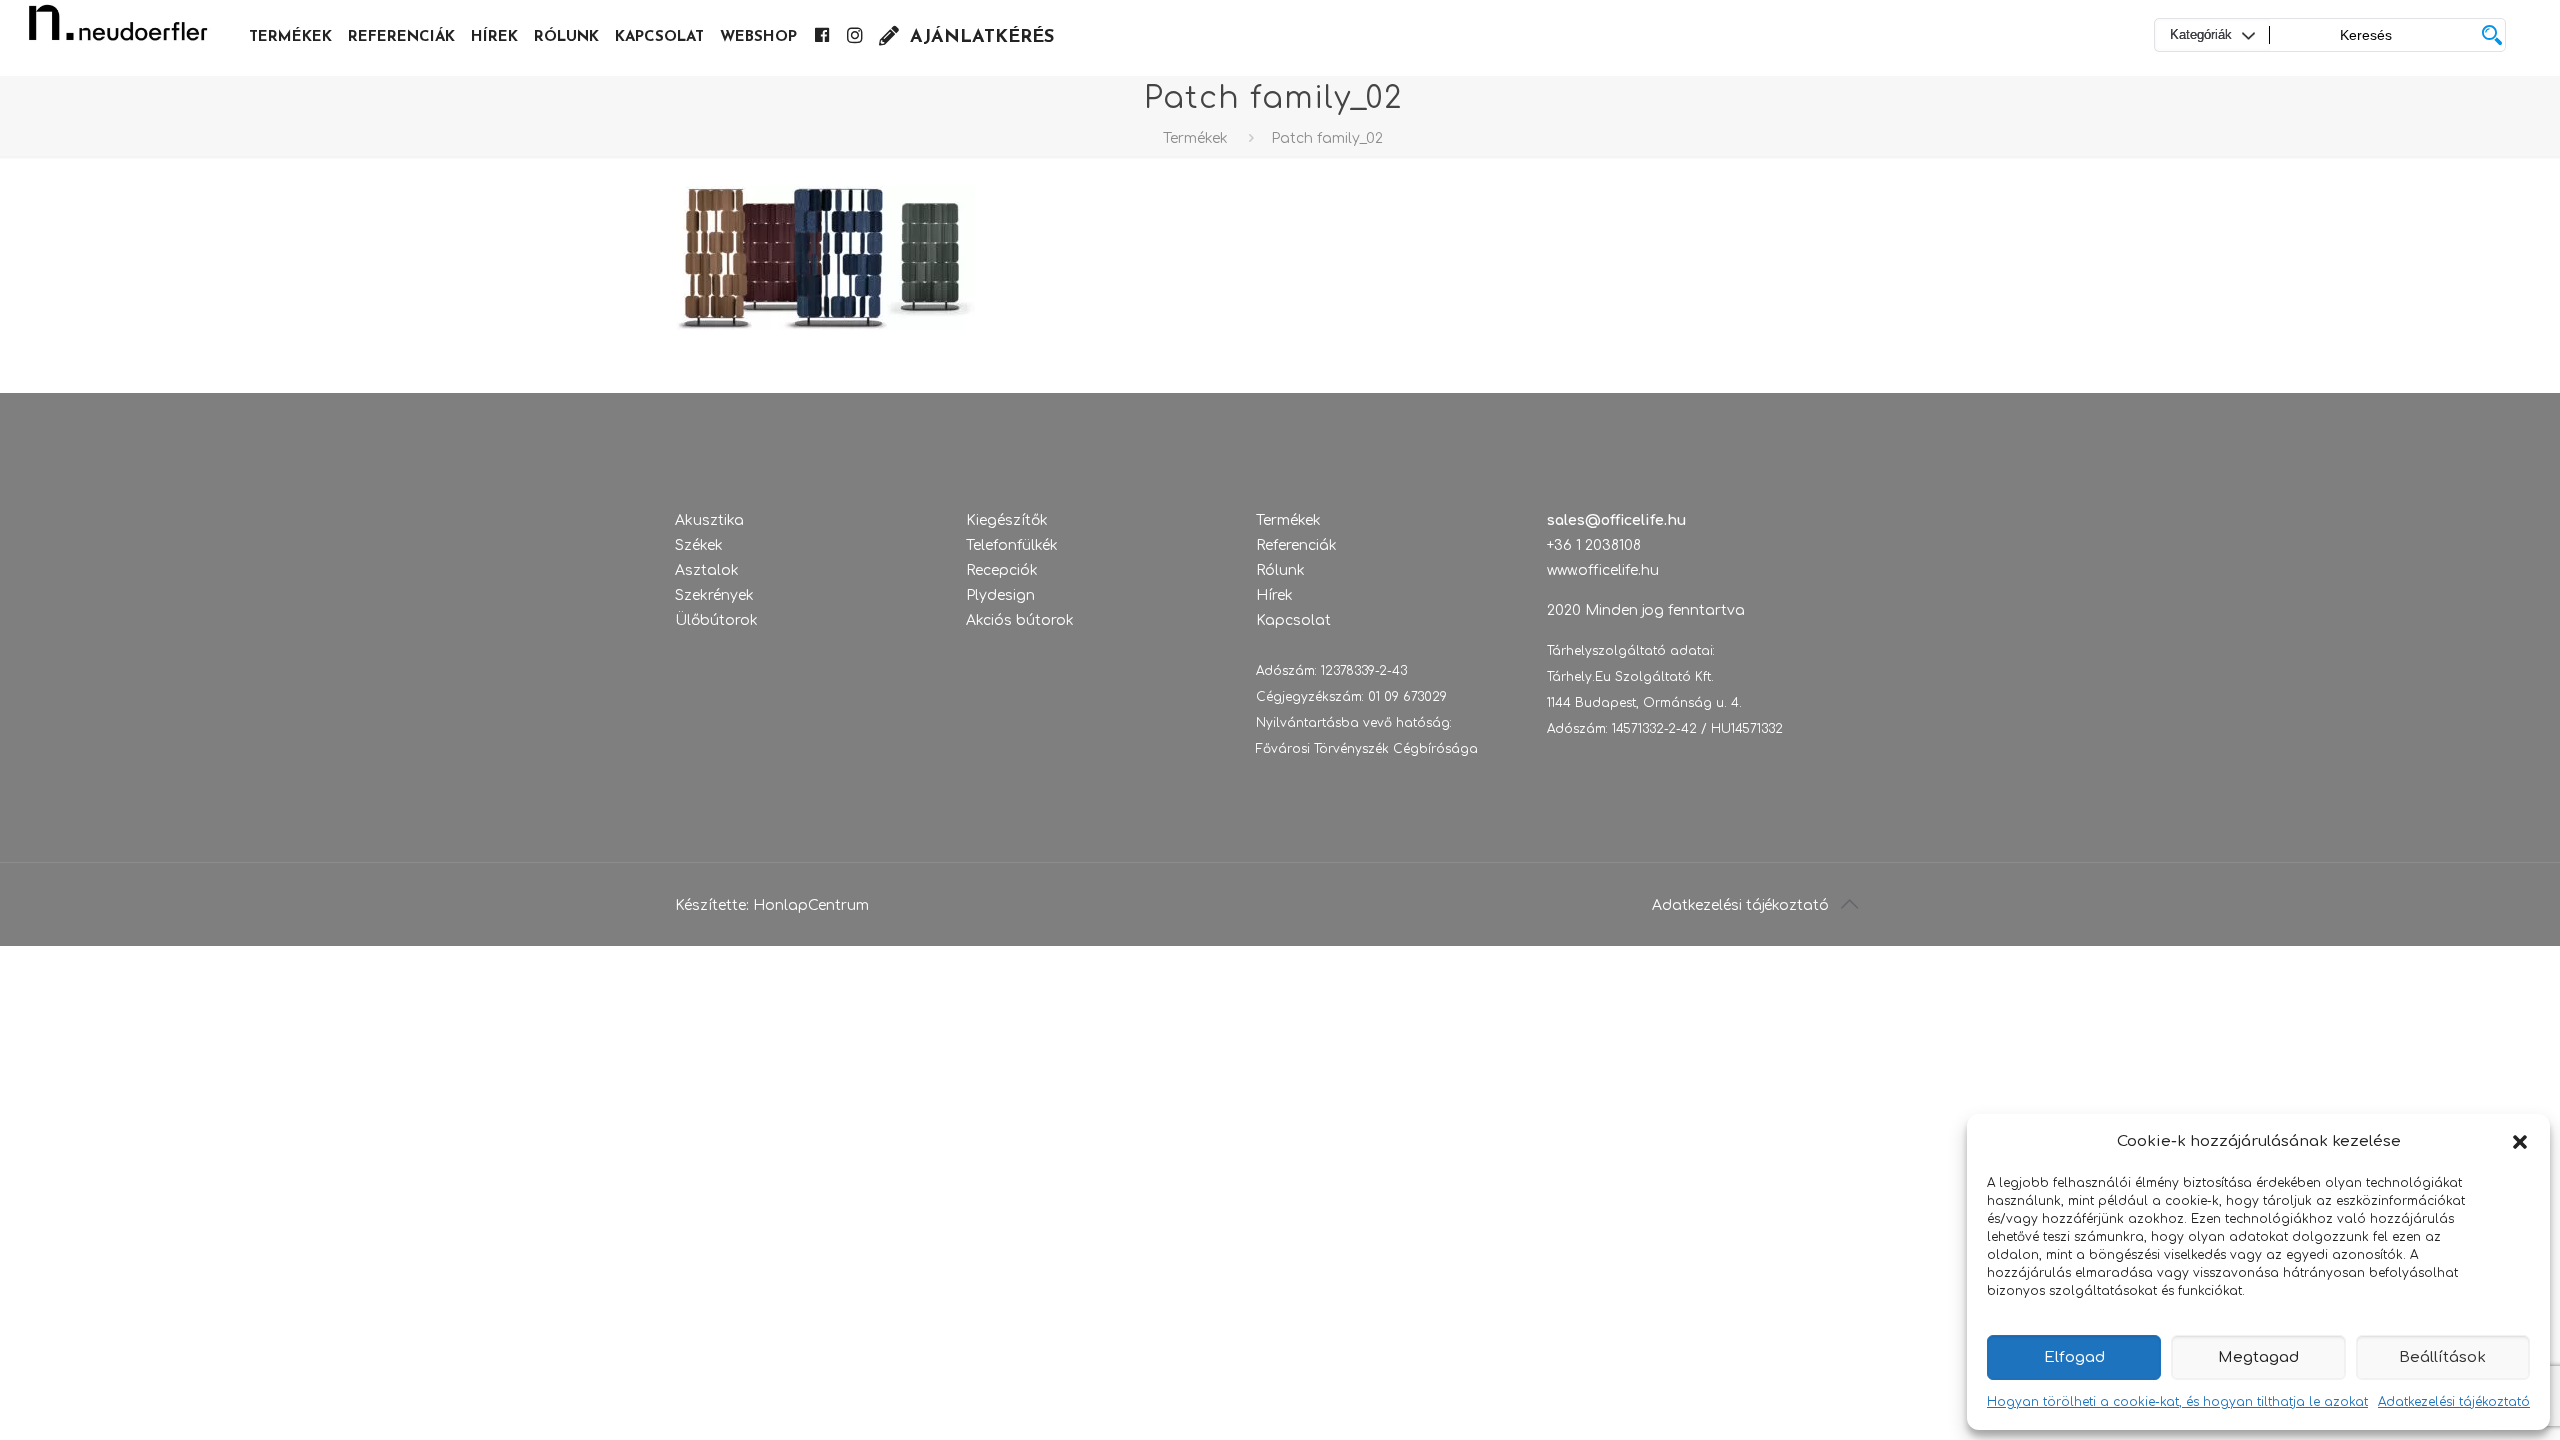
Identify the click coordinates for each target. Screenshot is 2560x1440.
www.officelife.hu (1603, 570)
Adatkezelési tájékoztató (2454, 1402)
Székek (699, 545)
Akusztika (709, 520)
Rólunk (1280, 570)
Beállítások (2442, 1357)
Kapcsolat (1293, 620)
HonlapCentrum (811, 905)
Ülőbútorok (716, 620)
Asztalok (707, 570)
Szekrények (714, 595)
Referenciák (1296, 545)
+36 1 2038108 (1594, 545)
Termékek (1195, 138)
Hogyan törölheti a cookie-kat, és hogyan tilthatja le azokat (2177, 1402)
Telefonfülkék (1012, 545)
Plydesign (1000, 595)
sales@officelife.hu (1616, 520)
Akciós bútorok (1020, 620)
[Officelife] (118, 30)
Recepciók (1002, 570)
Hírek (1274, 595)
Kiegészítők (1007, 520)
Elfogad (2074, 1357)
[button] (2520, 1142)
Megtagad (2258, 1357)
